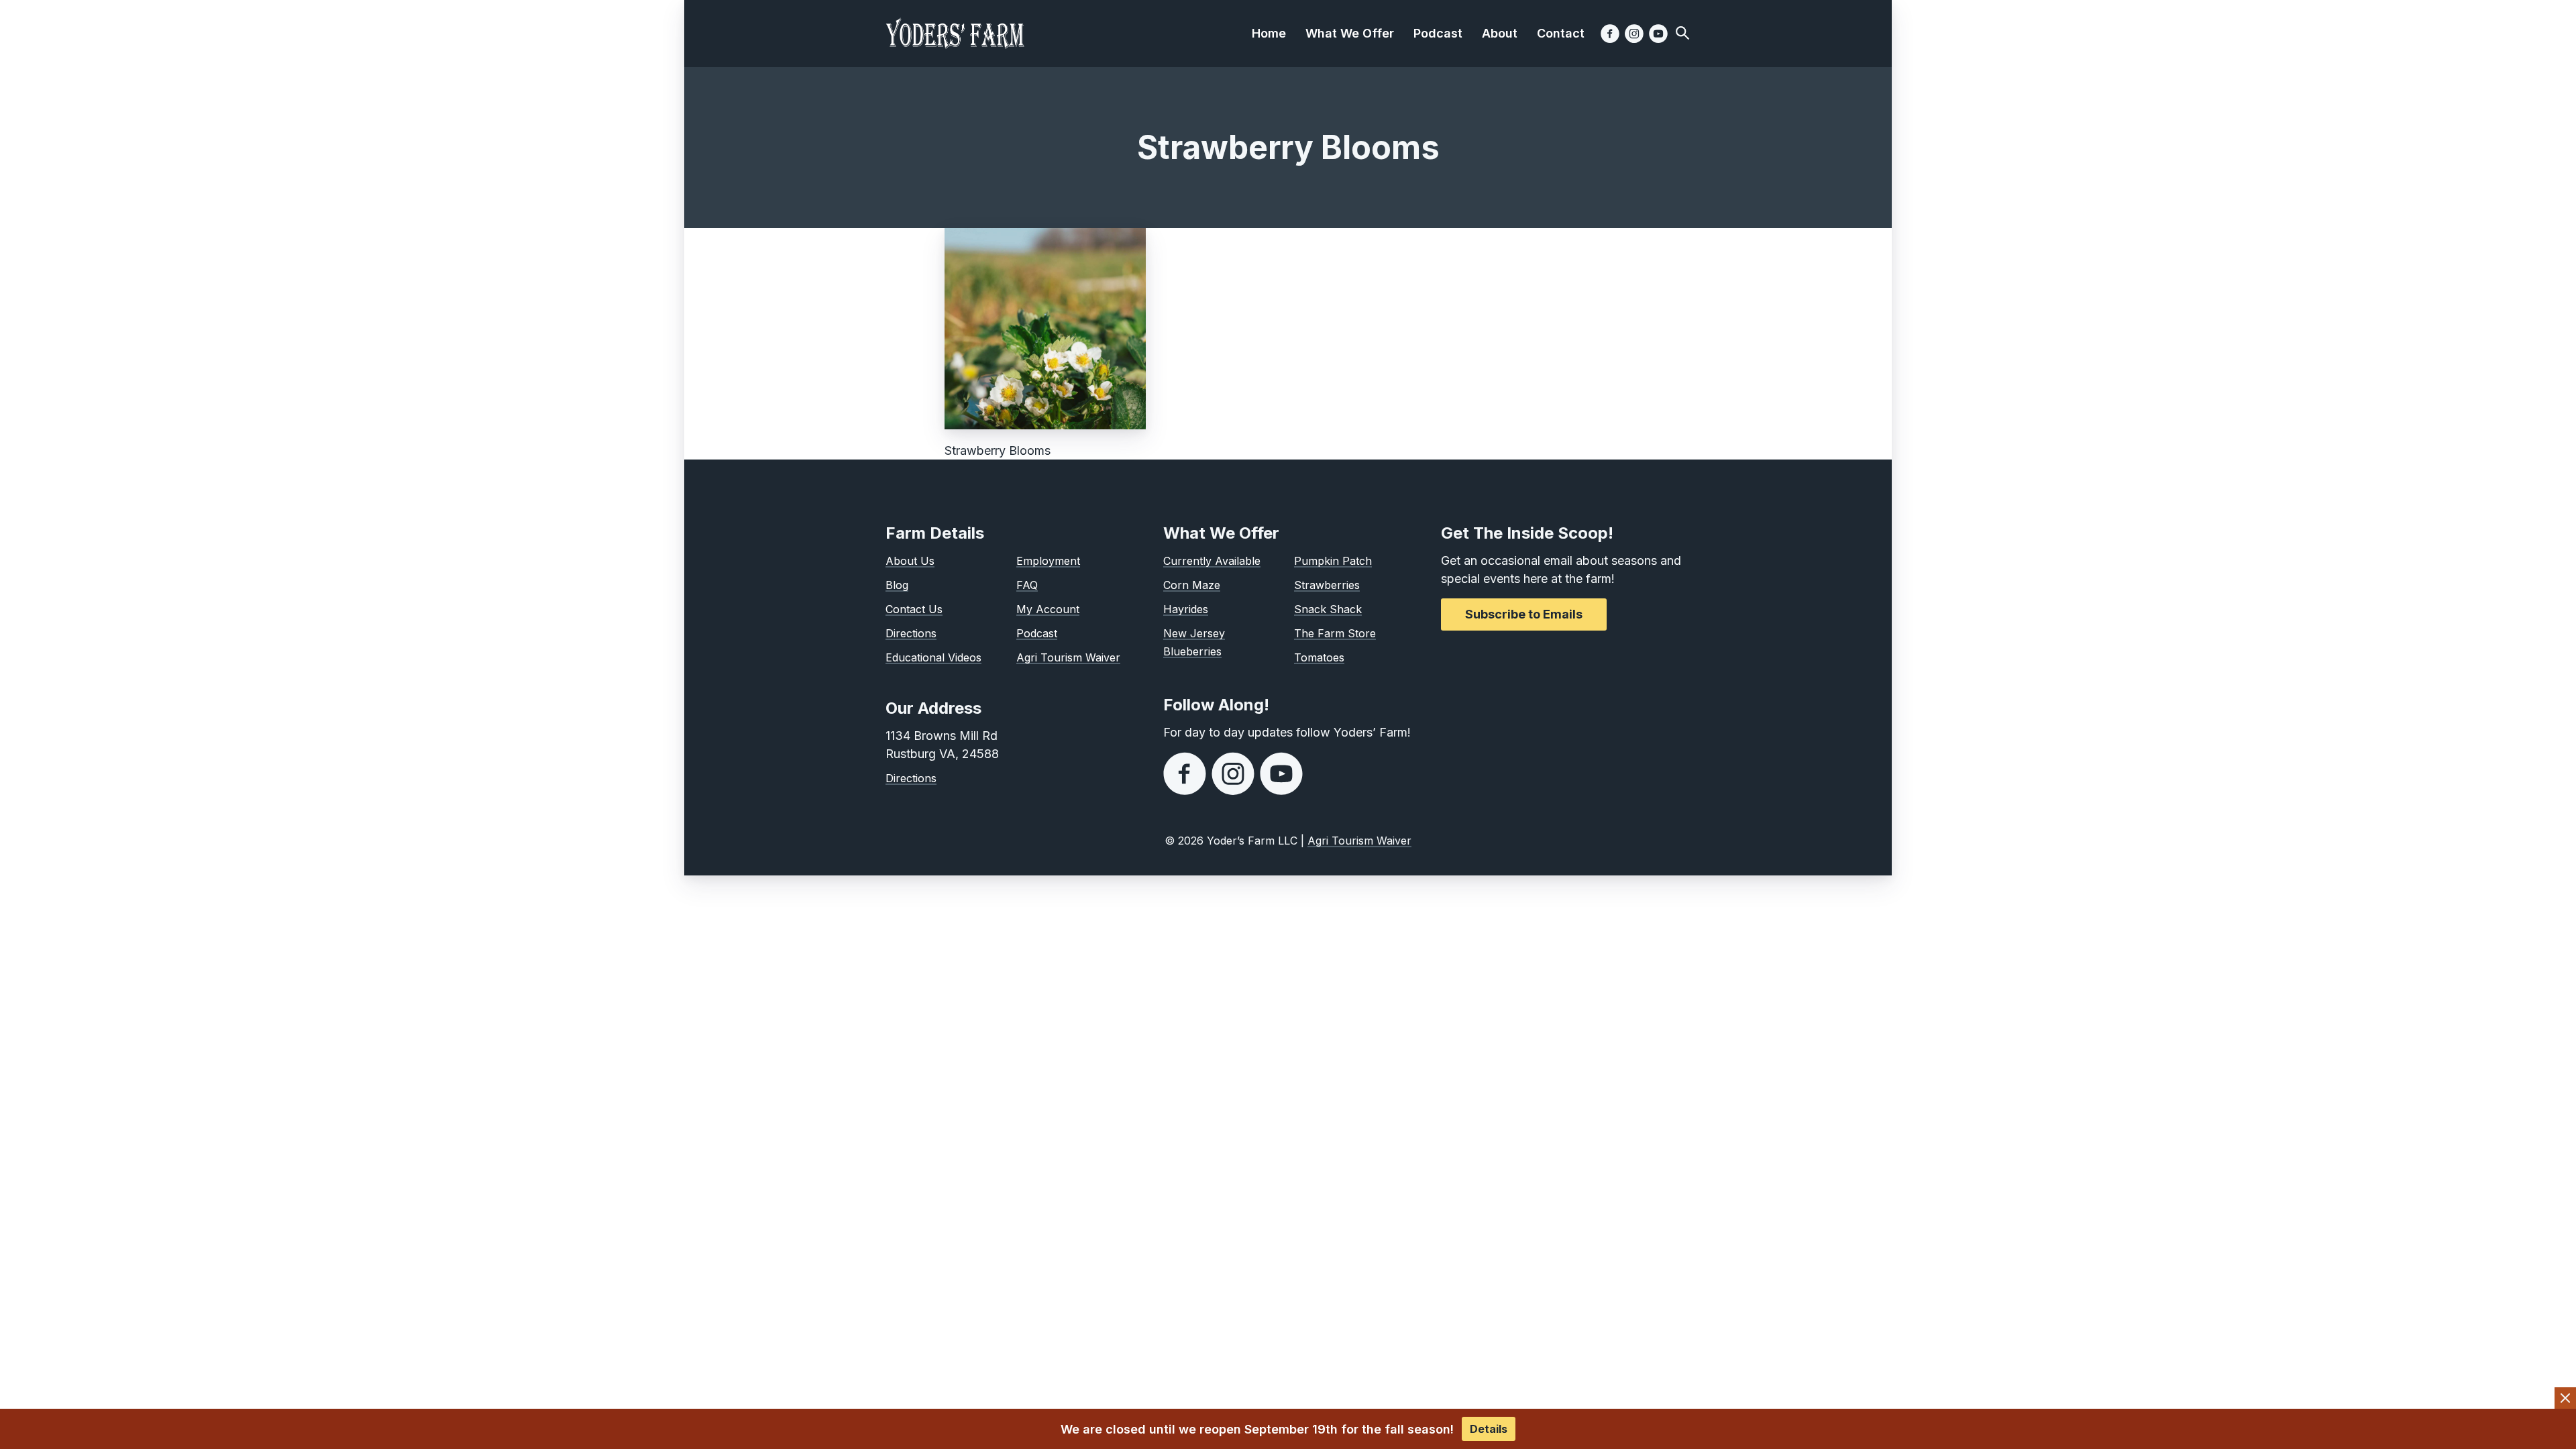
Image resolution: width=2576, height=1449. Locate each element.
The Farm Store (1335, 633)
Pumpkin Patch (1333, 561)
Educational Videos (933, 657)
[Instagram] (1634, 34)
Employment (1048, 561)
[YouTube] (1658, 34)
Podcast (1037, 633)
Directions (911, 633)
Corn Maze (1192, 585)
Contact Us (914, 609)
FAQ (1027, 585)
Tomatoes (1319, 657)
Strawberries (1327, 585)
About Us (910, 561)
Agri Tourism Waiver (1068, 657)
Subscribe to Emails (1524, 614)
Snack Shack (1328, 609)
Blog (897, 585)
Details (1489, 1429)
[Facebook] (1610, 34)
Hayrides (1186, 609)
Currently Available (1212, 561)
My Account (1048, 609)
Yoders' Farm (955, 34)
